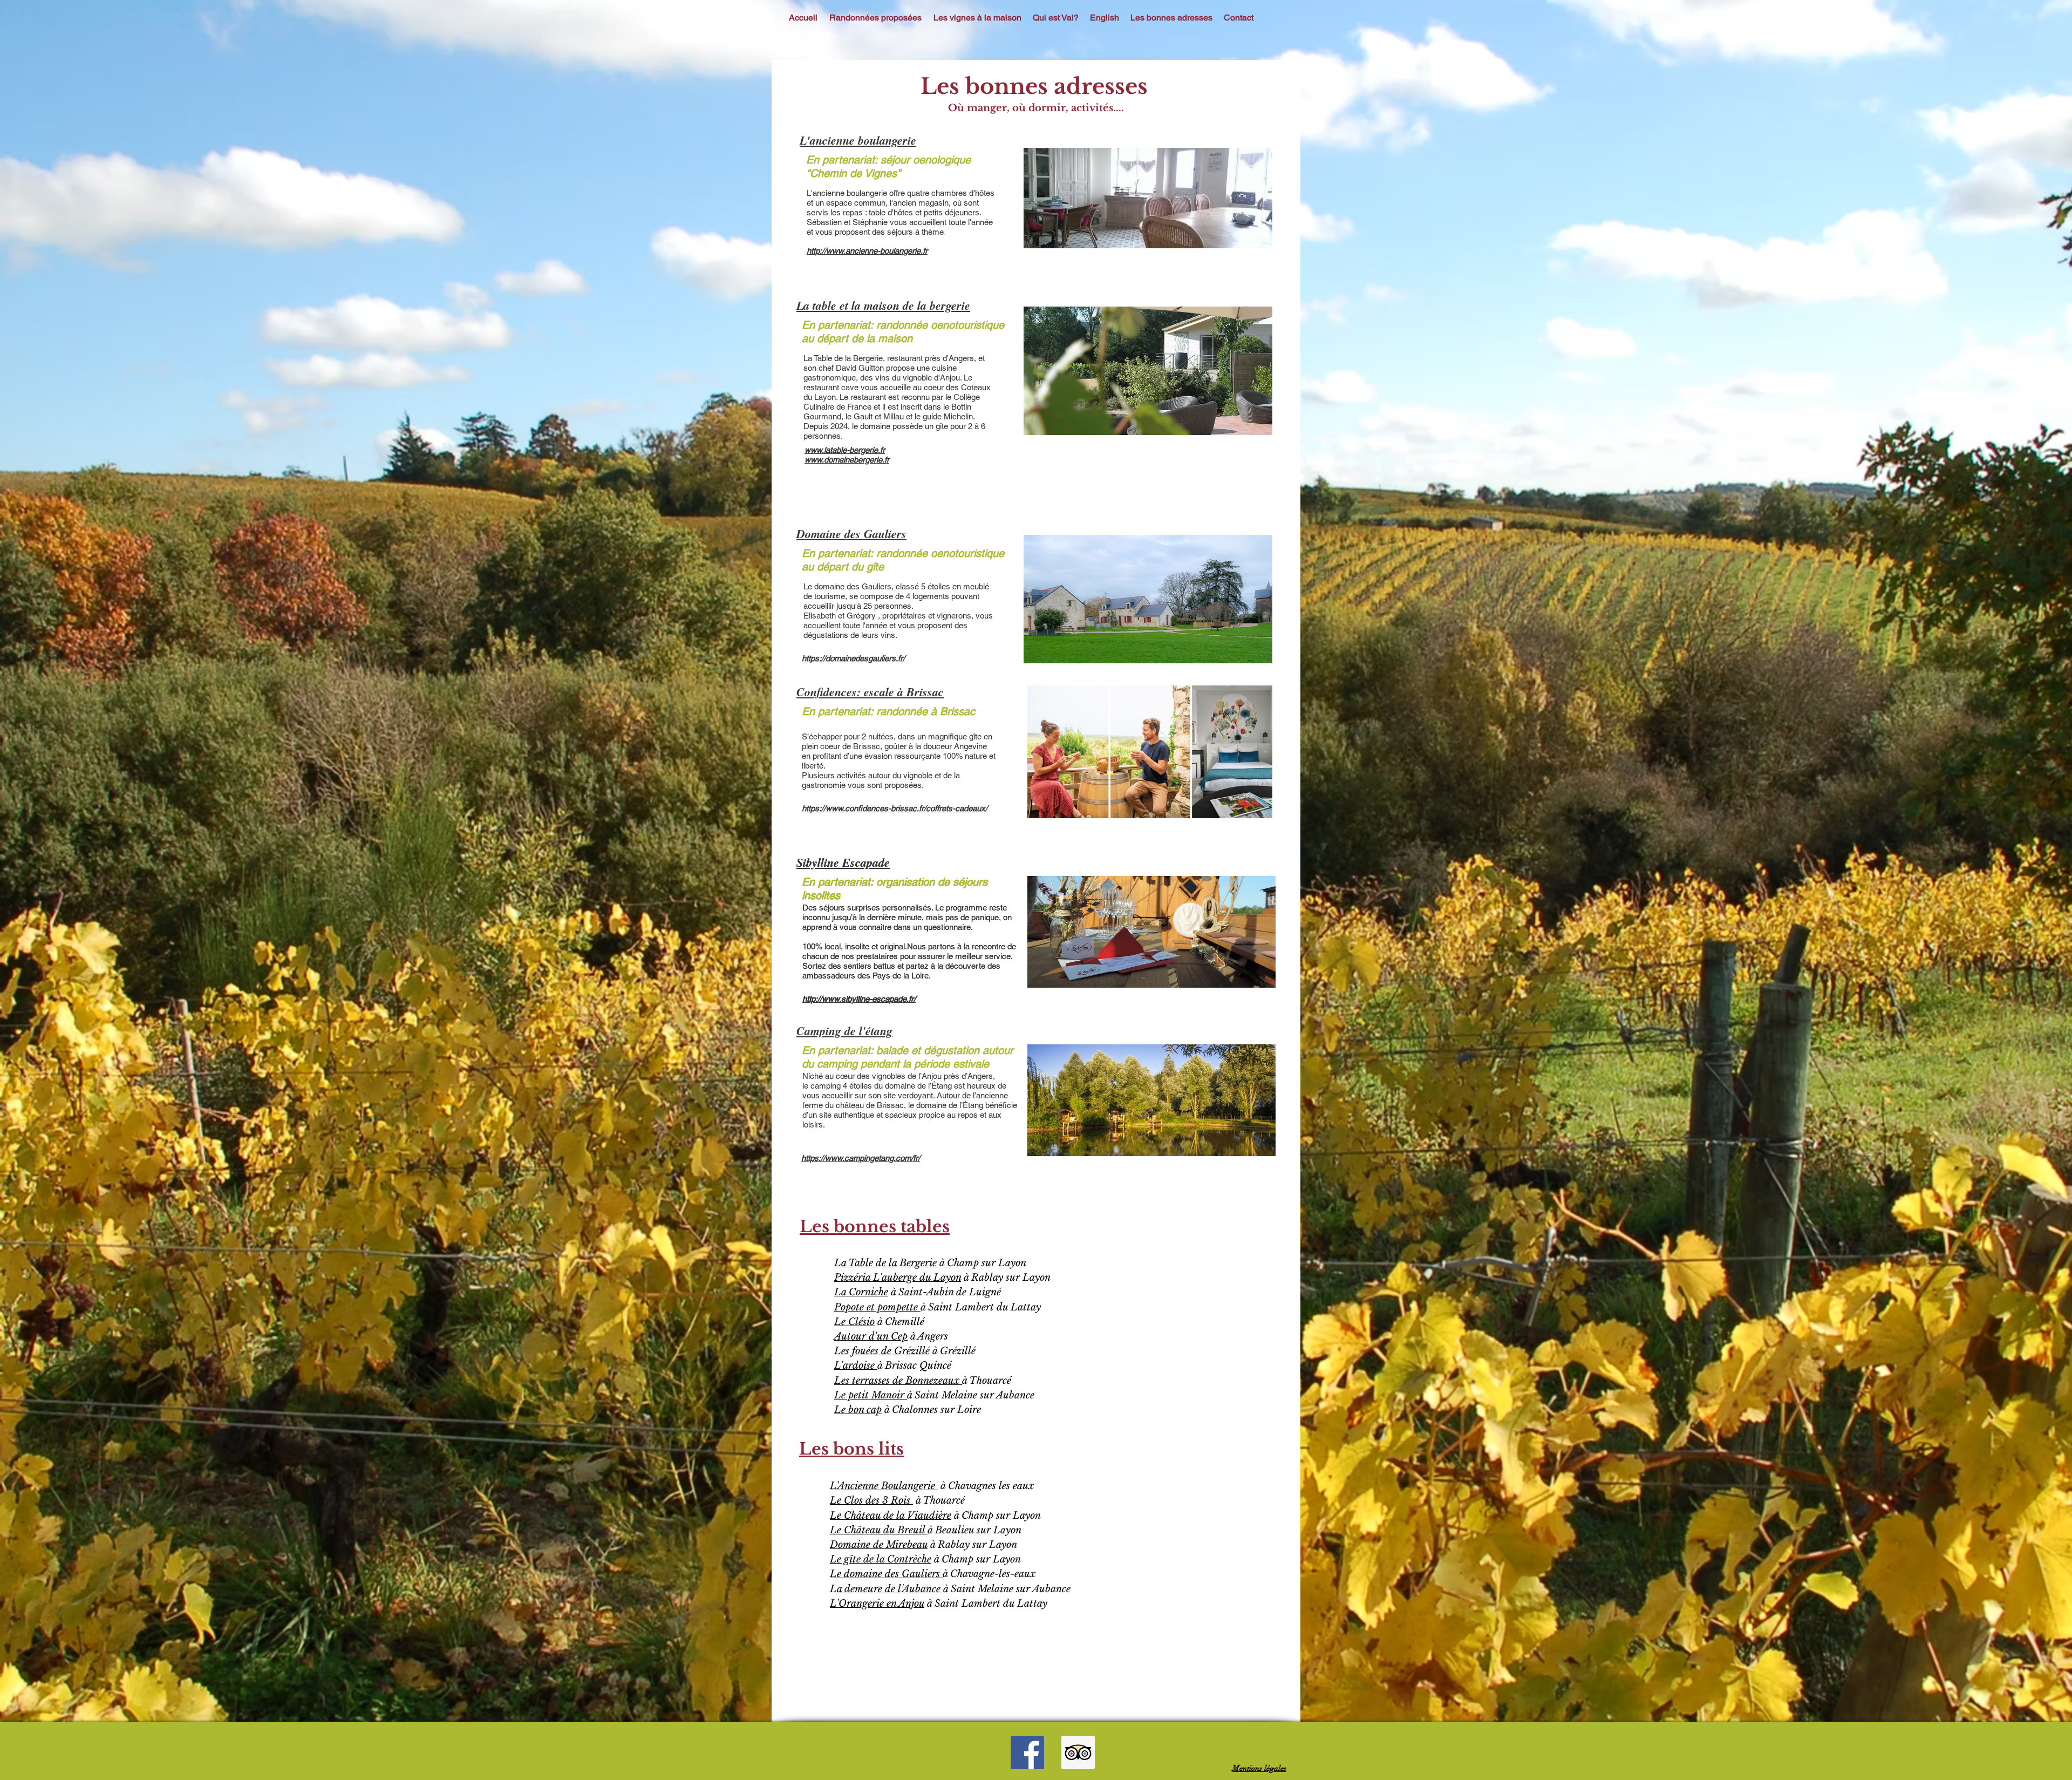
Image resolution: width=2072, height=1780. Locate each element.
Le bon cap (858, 1410)
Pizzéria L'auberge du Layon (898, 1278)
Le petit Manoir (871, 1395)
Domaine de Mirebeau (879, 1545)
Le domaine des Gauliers (886, 1574)
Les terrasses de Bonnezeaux (898, 1381)
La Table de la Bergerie (885, 1263)
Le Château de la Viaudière (891, 1516)
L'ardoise (856, 1365)
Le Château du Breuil (879, 1530)
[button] (875, 18)
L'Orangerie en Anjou (877, 1604)
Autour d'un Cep (871, 1336)
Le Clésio (854, 1322)
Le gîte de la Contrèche (881, 1559)
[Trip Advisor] (1078, 1752)
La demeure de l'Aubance (887, 1589)
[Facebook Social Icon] (1027, 1752)
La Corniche (861, 1292)
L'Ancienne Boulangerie (884, 1486)
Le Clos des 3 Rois (871, 1500)
